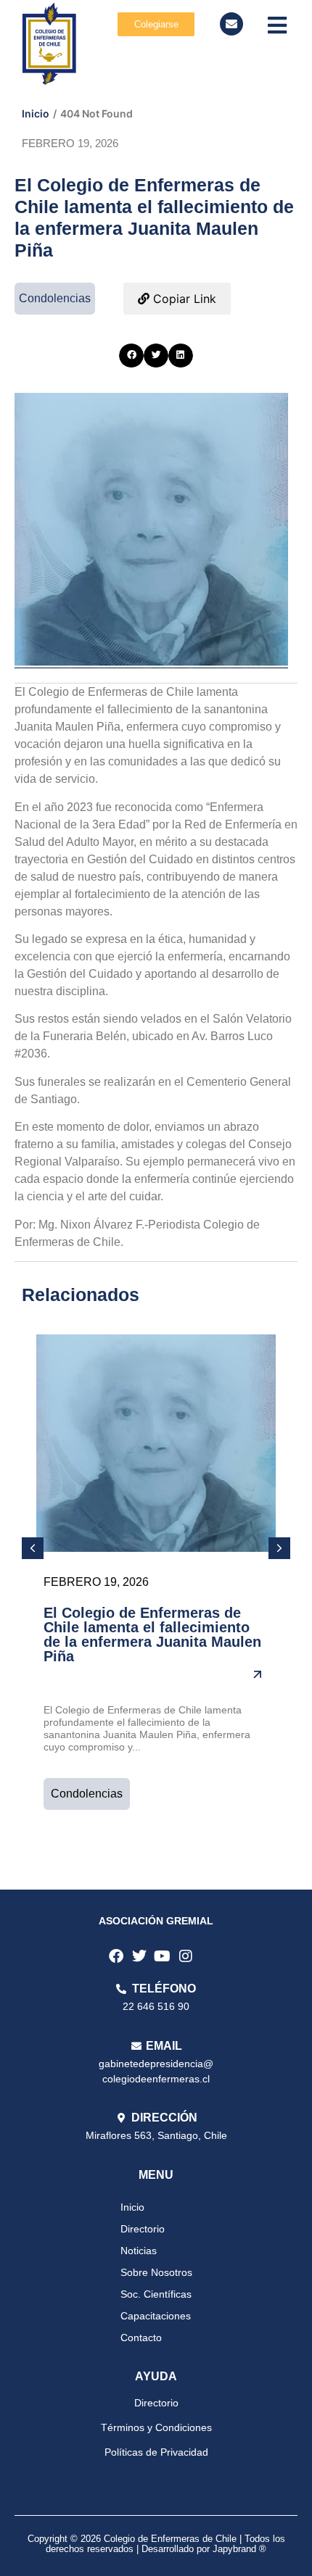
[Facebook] (116, 1956)
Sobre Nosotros (156, 2272)
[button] (131, 356)
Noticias (139, 2251)
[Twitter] (139, 1956)
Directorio (143, 2229)
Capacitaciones (156, 2316)
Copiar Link (183, 299)
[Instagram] (186, 1956)
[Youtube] (163, 1956)
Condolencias (87, 1794)
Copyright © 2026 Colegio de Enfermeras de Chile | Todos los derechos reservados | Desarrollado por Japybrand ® (156, 2544)
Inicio (36, 113)
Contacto (141, 2338)
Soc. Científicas (156, 2294)
